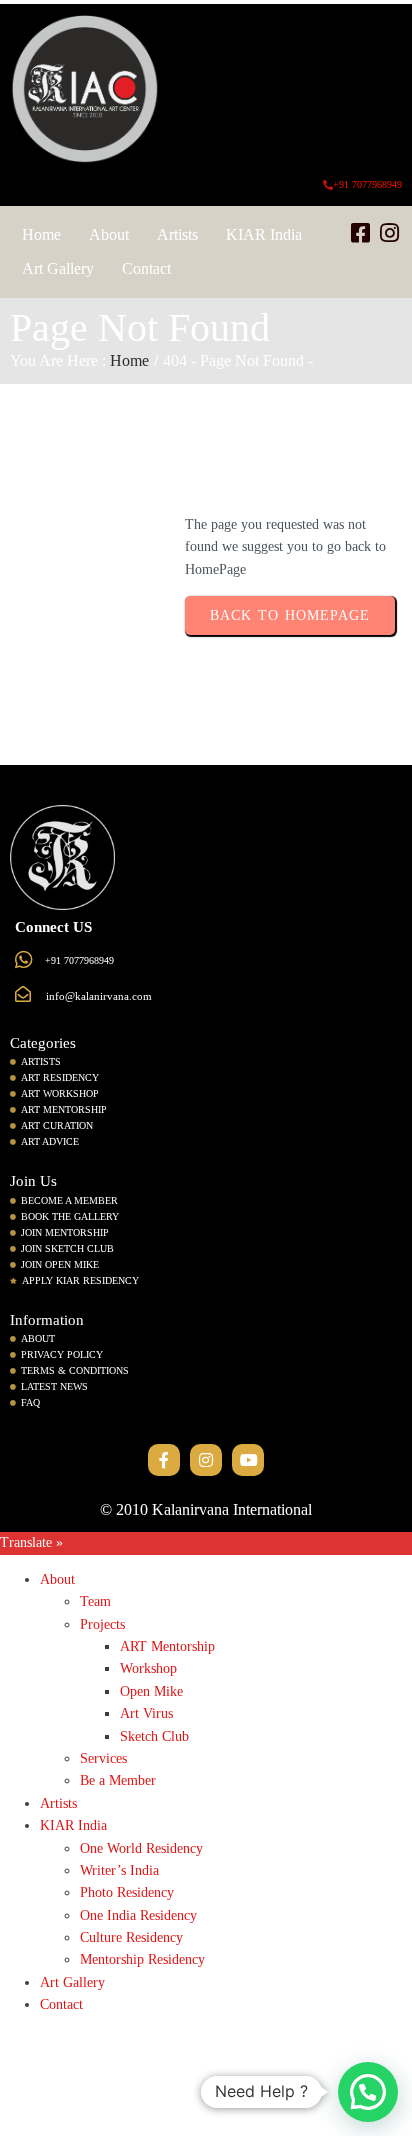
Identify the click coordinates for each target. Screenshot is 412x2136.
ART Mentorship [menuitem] (167, 1646)
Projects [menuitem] (102, 1624)
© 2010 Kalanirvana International (206, 1509)
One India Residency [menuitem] (138, 1915)
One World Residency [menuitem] (141, 1848)
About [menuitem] (57, 1579)
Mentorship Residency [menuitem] (142, 1959)
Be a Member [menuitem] (118, 1780)
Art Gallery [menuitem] (72, 1982)
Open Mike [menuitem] (151, 1691)
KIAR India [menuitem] (73, 1825)
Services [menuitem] (103, 1758)
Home (129, 360)
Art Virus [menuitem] (146, 1713)
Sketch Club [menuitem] (154, 1736)
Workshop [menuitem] (148, 1668)
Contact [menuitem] (61, 2004)
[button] (368, 2092)
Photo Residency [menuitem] (127, 1892)
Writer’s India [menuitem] (119, 1870)
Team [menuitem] (95, 1601)
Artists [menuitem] (58, 1803)
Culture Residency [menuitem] (131, 1937)
